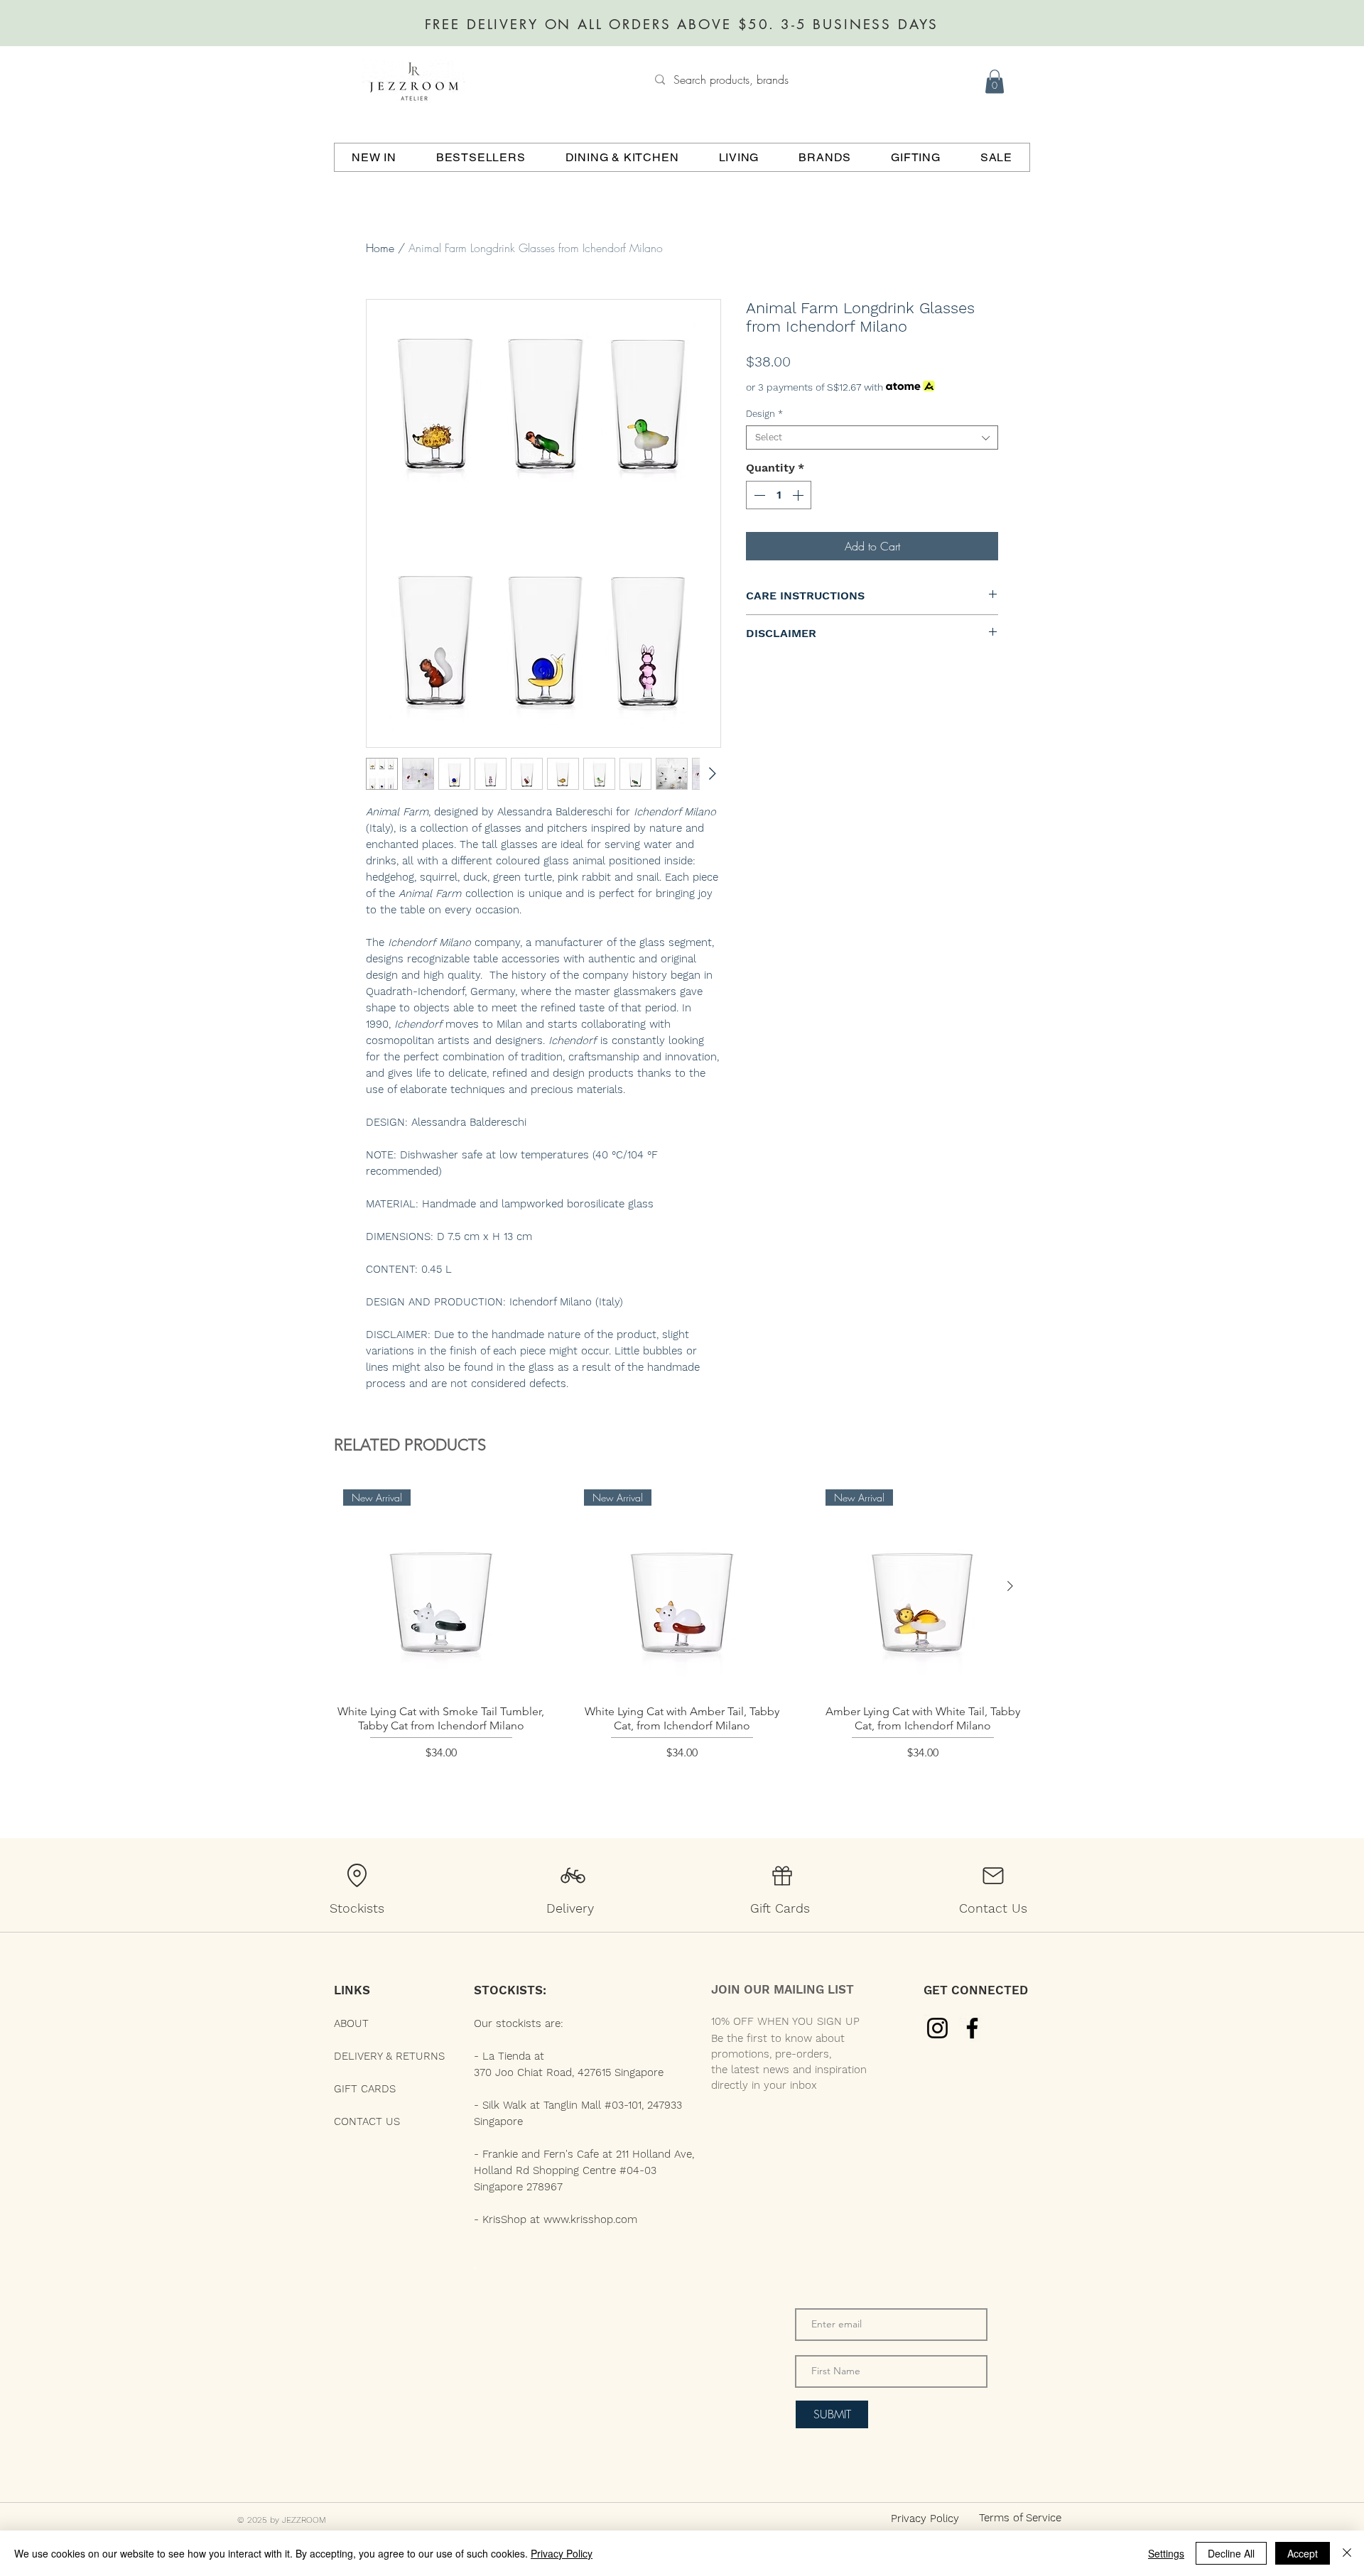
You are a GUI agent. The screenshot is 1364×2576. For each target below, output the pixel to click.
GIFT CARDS (365, 2089)
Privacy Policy (562, 2553)
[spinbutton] (779, 495)
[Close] (1347, 2553)
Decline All (1231, 2553)
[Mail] (993, 1876)
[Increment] (799, 495)
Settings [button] (1166, 2553)
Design (764, 414)
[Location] (357, 1876)
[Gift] (782, 1876)
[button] (995, 81)
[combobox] (872, 438)
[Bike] (573, 1876)
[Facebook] (972, 2028)
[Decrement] (758, 495)
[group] (682, 1640)
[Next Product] (1010, 1586)
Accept (1303, 2553)
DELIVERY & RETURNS (389, 2056)
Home (380, 248)
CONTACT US (367, 2121)
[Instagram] (937, 2028)
